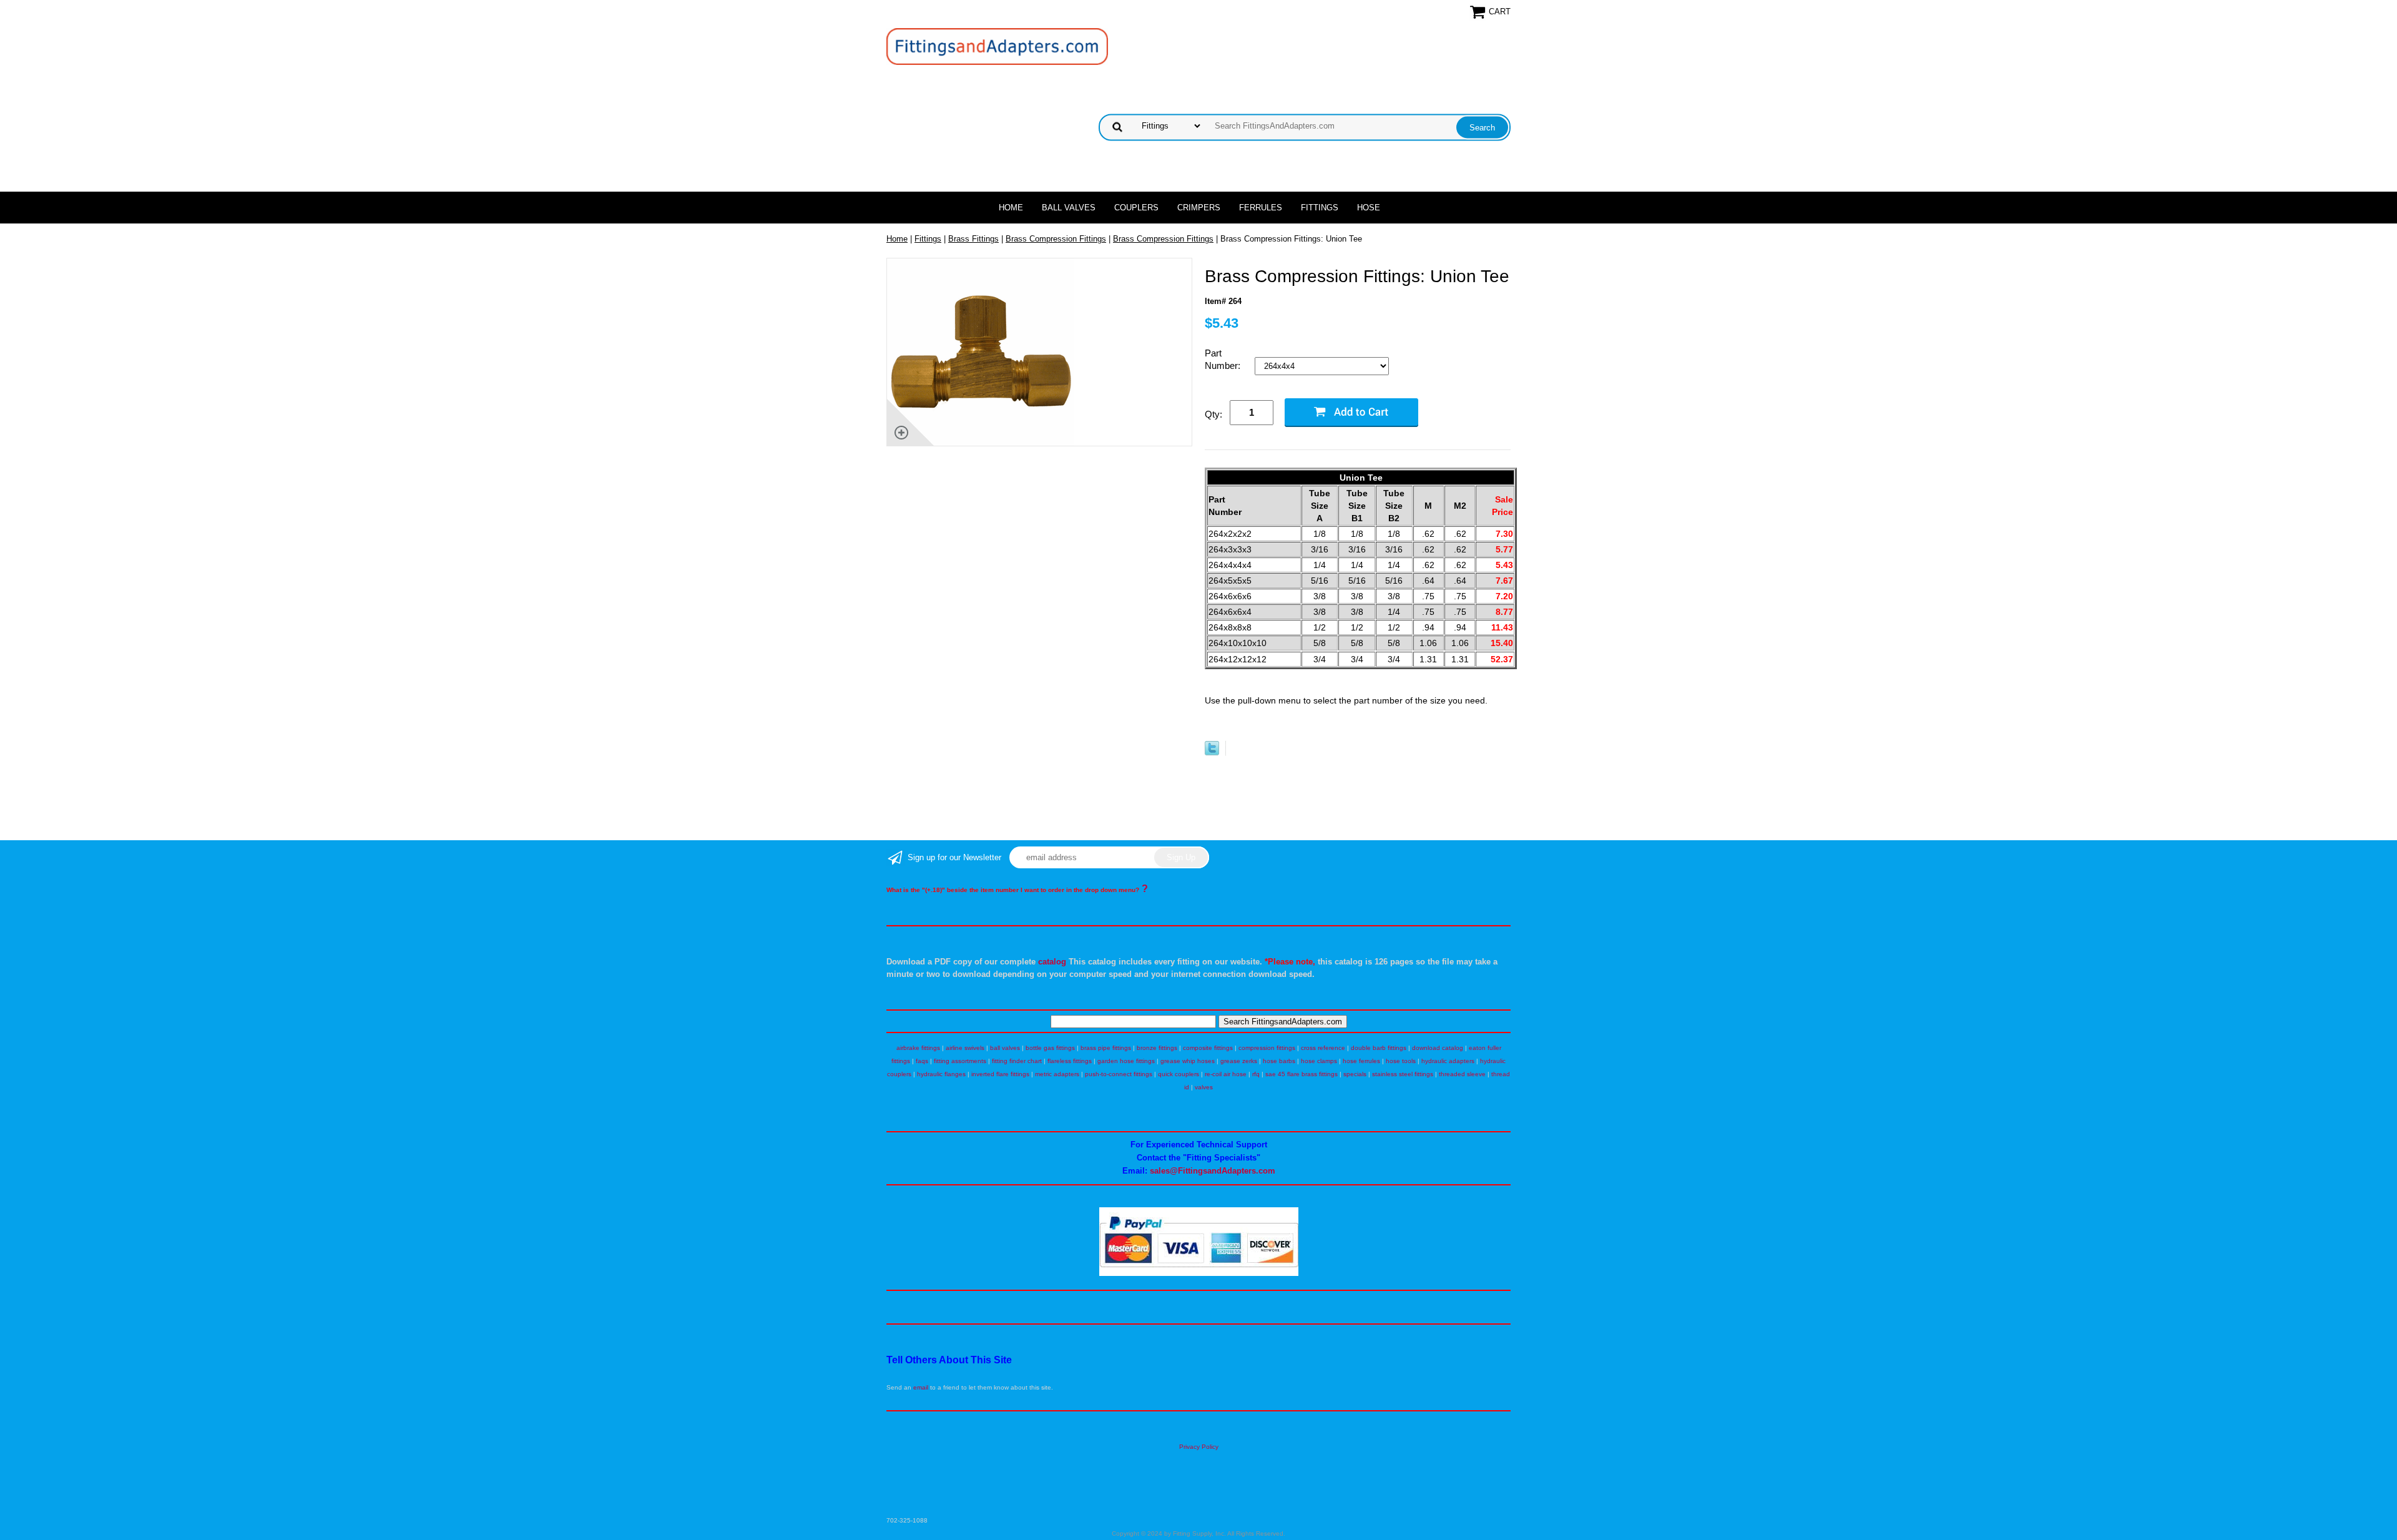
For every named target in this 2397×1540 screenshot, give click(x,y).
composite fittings (1208, 1048)
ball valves (1005, 1048)
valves (1204, 1087)
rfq (1256, 1074)
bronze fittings (1157, 1048)
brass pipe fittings (1106, 1048)
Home (1011, 208)
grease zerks (1239, 1061)
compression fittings (1267, 1048)
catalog (1052, 962)
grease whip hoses (1188, 1061)
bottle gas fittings (1050, 1048)
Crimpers (1199, 208)
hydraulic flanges (941, 1074)
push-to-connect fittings (1119, 1074)
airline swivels (965, 1048)
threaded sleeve (1462, 1074)
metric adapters (1057, 1074)
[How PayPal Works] (1199, 1274)
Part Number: (1224, 359)
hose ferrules (1361, 1061)
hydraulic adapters (1448, 1061)
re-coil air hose (1226, 1074)
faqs (922, 1061)
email (921, 1387)
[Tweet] (1212, 753)
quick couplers (1179, 1074)
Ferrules (1261, 208)
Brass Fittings (973, 239)
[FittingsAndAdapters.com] (997, 46)
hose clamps (1319, 1061)
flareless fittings (1070, 1061)
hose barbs (1279, 1061)
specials (1355, 1074)
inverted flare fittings (1000, 1074)
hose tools (1401, 1061)
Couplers (1136, 208)
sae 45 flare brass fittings (1301, 1074)
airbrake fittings (918, 1048)
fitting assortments (960, 1061)
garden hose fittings (1126, 1061)
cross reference (1323, 1048)
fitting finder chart (1017, 1061)
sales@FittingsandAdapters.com (1213, 1171)
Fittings (1320, 208)
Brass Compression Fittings (1056, 239)
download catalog (1438, 1048)
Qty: (1213, 414)
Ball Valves (1069, 208)
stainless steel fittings (1403, 1074)
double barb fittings (1379, 1048)
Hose (1369, 208)
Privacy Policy (1199, 1447)
